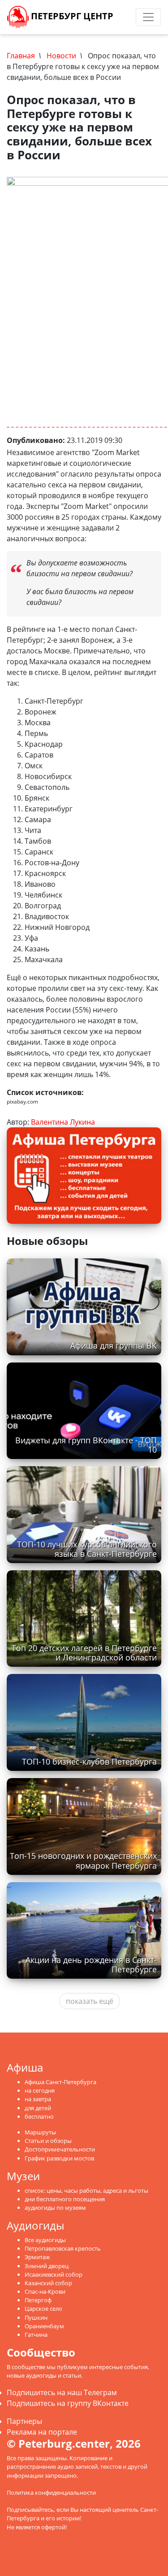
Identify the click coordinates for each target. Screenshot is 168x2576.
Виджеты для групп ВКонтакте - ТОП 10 (86, 1445)
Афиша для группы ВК (114, 1345)
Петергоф (38, 2300)
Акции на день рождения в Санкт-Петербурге (91, 1965)
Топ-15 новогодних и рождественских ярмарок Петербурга (83, 1860)
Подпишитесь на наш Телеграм (62, 2392)
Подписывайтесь (30, 2510)
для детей (38, 2108)
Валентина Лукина (63, 1122)
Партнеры (24, 2421)
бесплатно (39, 2116)
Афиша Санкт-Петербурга (60, 2082)
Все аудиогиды (45, 2240)
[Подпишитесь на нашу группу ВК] (129, 17)
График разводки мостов (59, 2158)
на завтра (38, 2099)
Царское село (43, 2309)
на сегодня (40, 2090)
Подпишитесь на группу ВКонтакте (68, 2403)
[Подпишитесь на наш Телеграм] (120, 17)
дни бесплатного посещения (65, 2199)
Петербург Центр (71, 16)
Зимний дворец (47, 2266)
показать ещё (90, 2001)
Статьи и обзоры (48, 2141)
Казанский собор (48, 2283)
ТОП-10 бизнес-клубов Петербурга (89, 1761)
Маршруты (40, 2132)
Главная (21, 56)
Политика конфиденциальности (51, 2493)
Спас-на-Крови (45, 2291)
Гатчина (36, 2335)
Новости (61, 56)
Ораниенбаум (44, 2326)
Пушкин (36, 2318)
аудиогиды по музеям (55, 2208)
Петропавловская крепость (63, 2248)
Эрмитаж (37, 2257)
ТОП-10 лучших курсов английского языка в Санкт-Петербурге (87, 1549)
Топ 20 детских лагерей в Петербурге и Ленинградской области (84, 1653)
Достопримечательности (60, 2149)
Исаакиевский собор (54, 2274)
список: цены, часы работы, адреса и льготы (86, 2190)
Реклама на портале (42, 2432)
